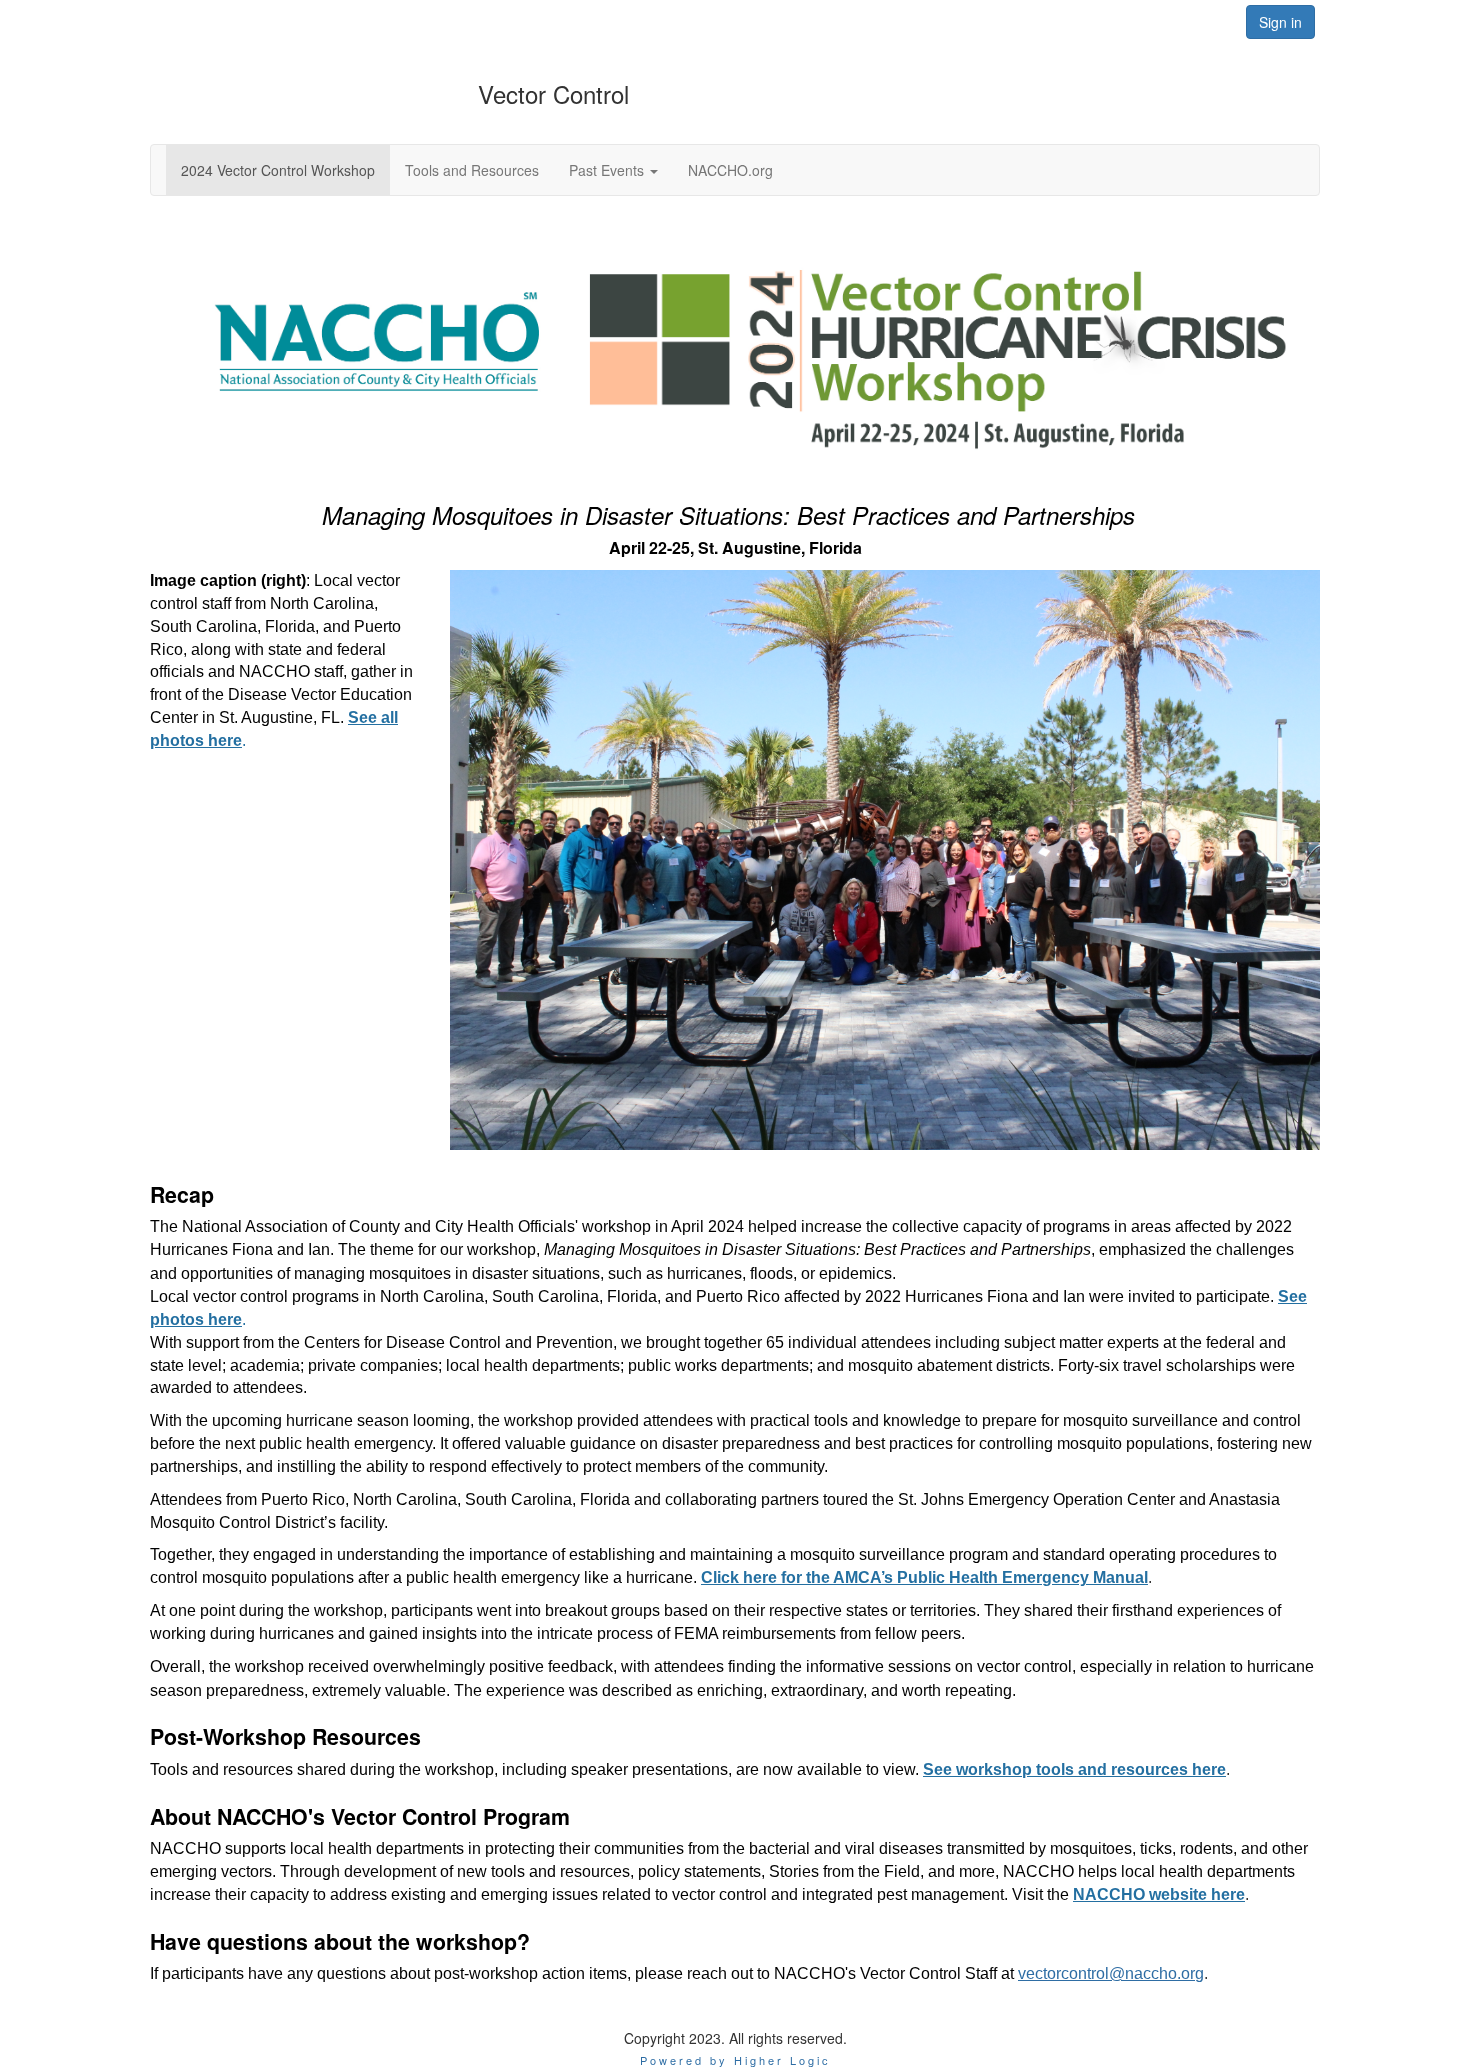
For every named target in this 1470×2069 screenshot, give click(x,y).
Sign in (1280, 22)
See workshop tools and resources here (1074, 1769)
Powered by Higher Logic (735, 2060)
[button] (613, 170)
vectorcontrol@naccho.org (1111, 1973)
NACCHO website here (1159, 1894)
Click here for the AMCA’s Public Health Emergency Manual (924, 1577)
